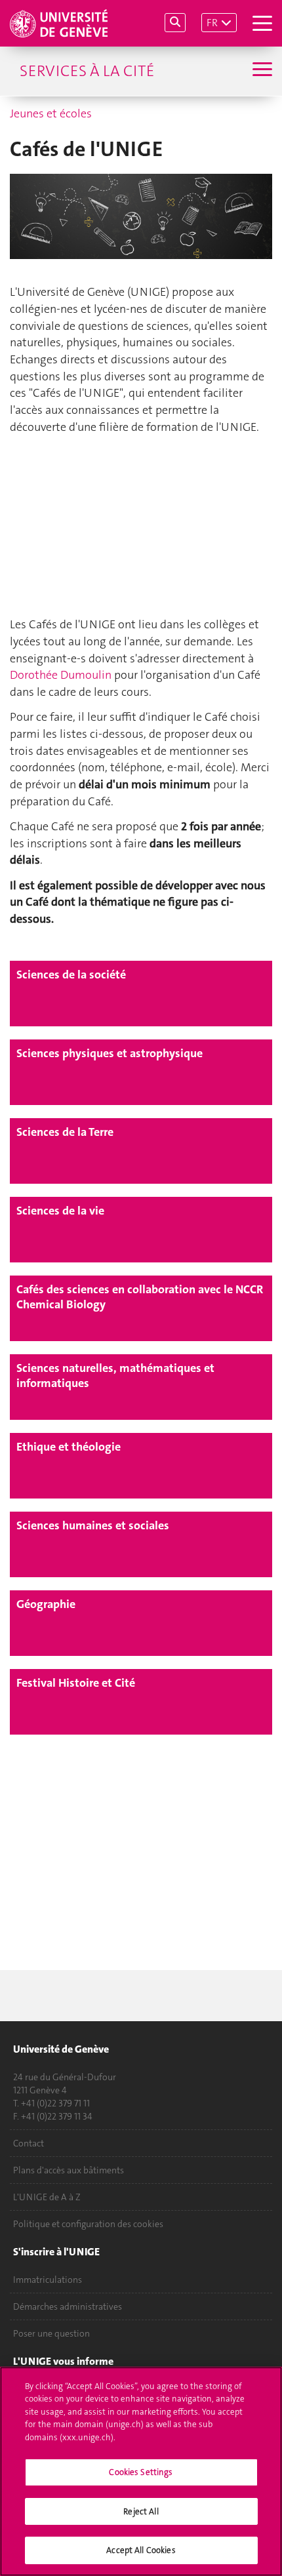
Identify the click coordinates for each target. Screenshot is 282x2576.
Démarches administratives (68, 2306)
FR (212, 23)
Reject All (141, 2511)
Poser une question (51, 2333)
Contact (29, 2143)
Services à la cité (87, 71)
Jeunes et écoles (51, 113)
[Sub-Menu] (261, 71)
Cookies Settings (141, 2472)
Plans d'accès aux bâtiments (69, 2170)
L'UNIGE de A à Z (47, 2197)
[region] (141, 2471)
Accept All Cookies (141, 2550)
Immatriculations (48, 2280)
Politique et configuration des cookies (88, 2224)
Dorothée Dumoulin (61, 675)
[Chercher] (175, 23)
